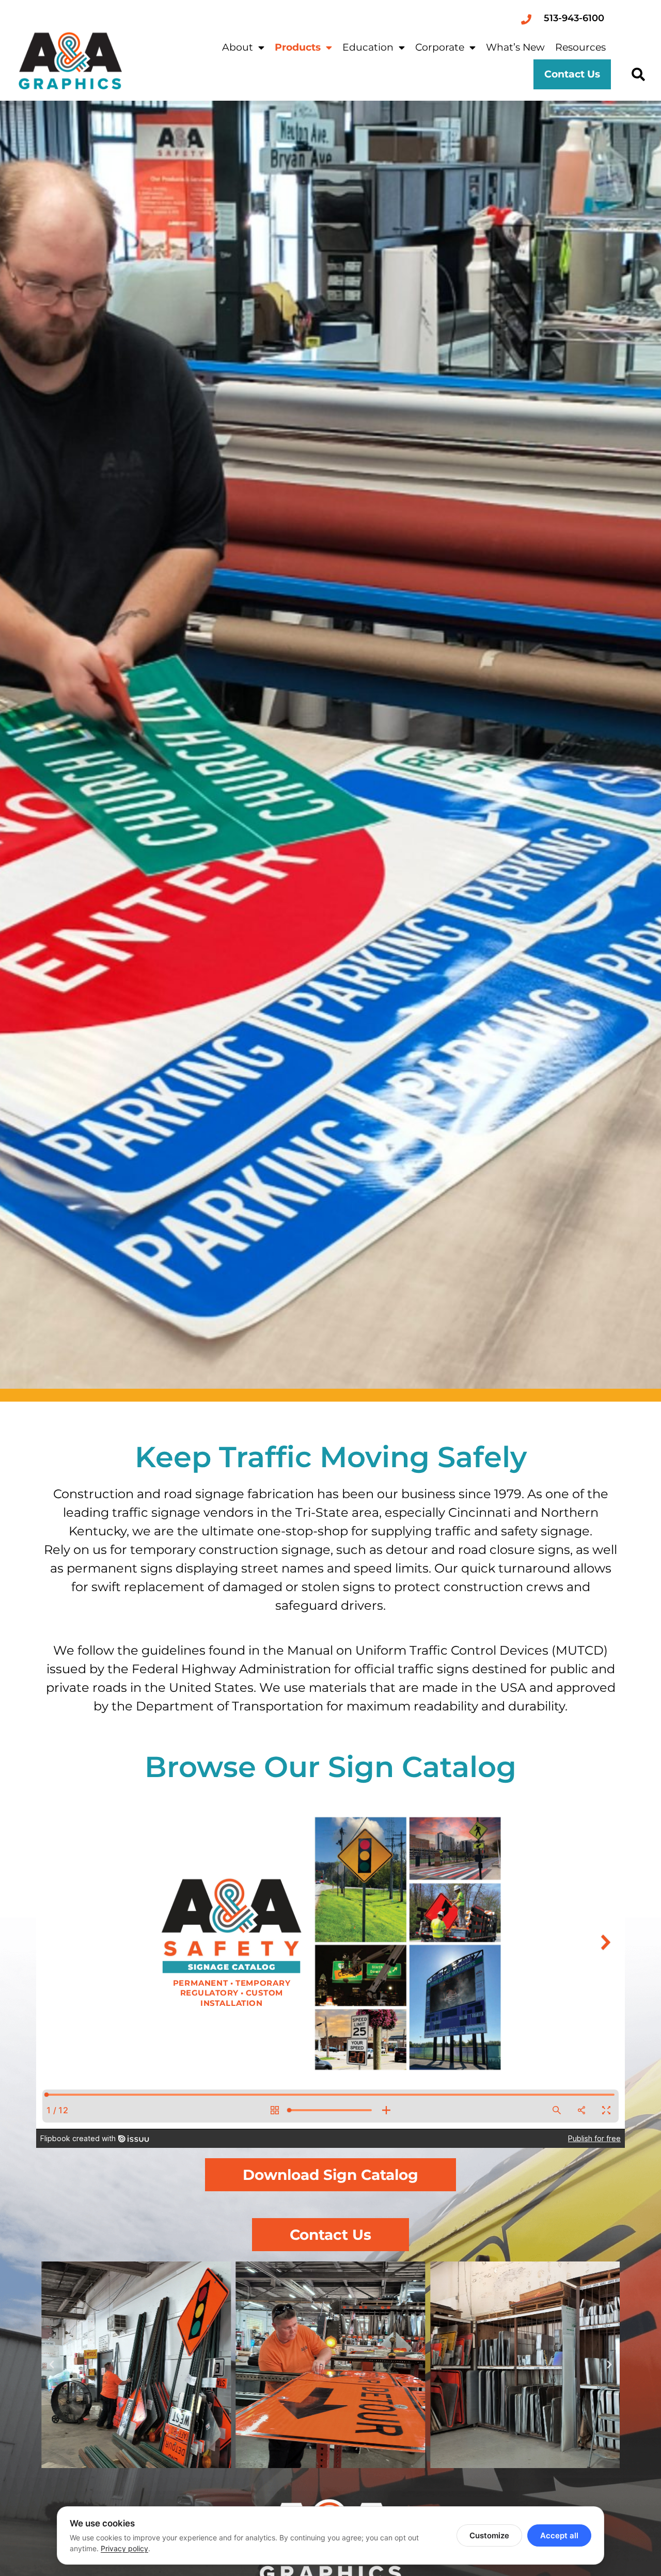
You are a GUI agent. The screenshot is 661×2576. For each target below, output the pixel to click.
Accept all (559, 2535)
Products (298, 47)
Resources (580, 47)
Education (368, 47)
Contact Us (572, 74)
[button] (638, 75)
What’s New (515, 47)
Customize (489, 2535)
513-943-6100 (574, 18)
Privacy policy (124, 2548)
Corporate (440, 47)
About (238, 47)
